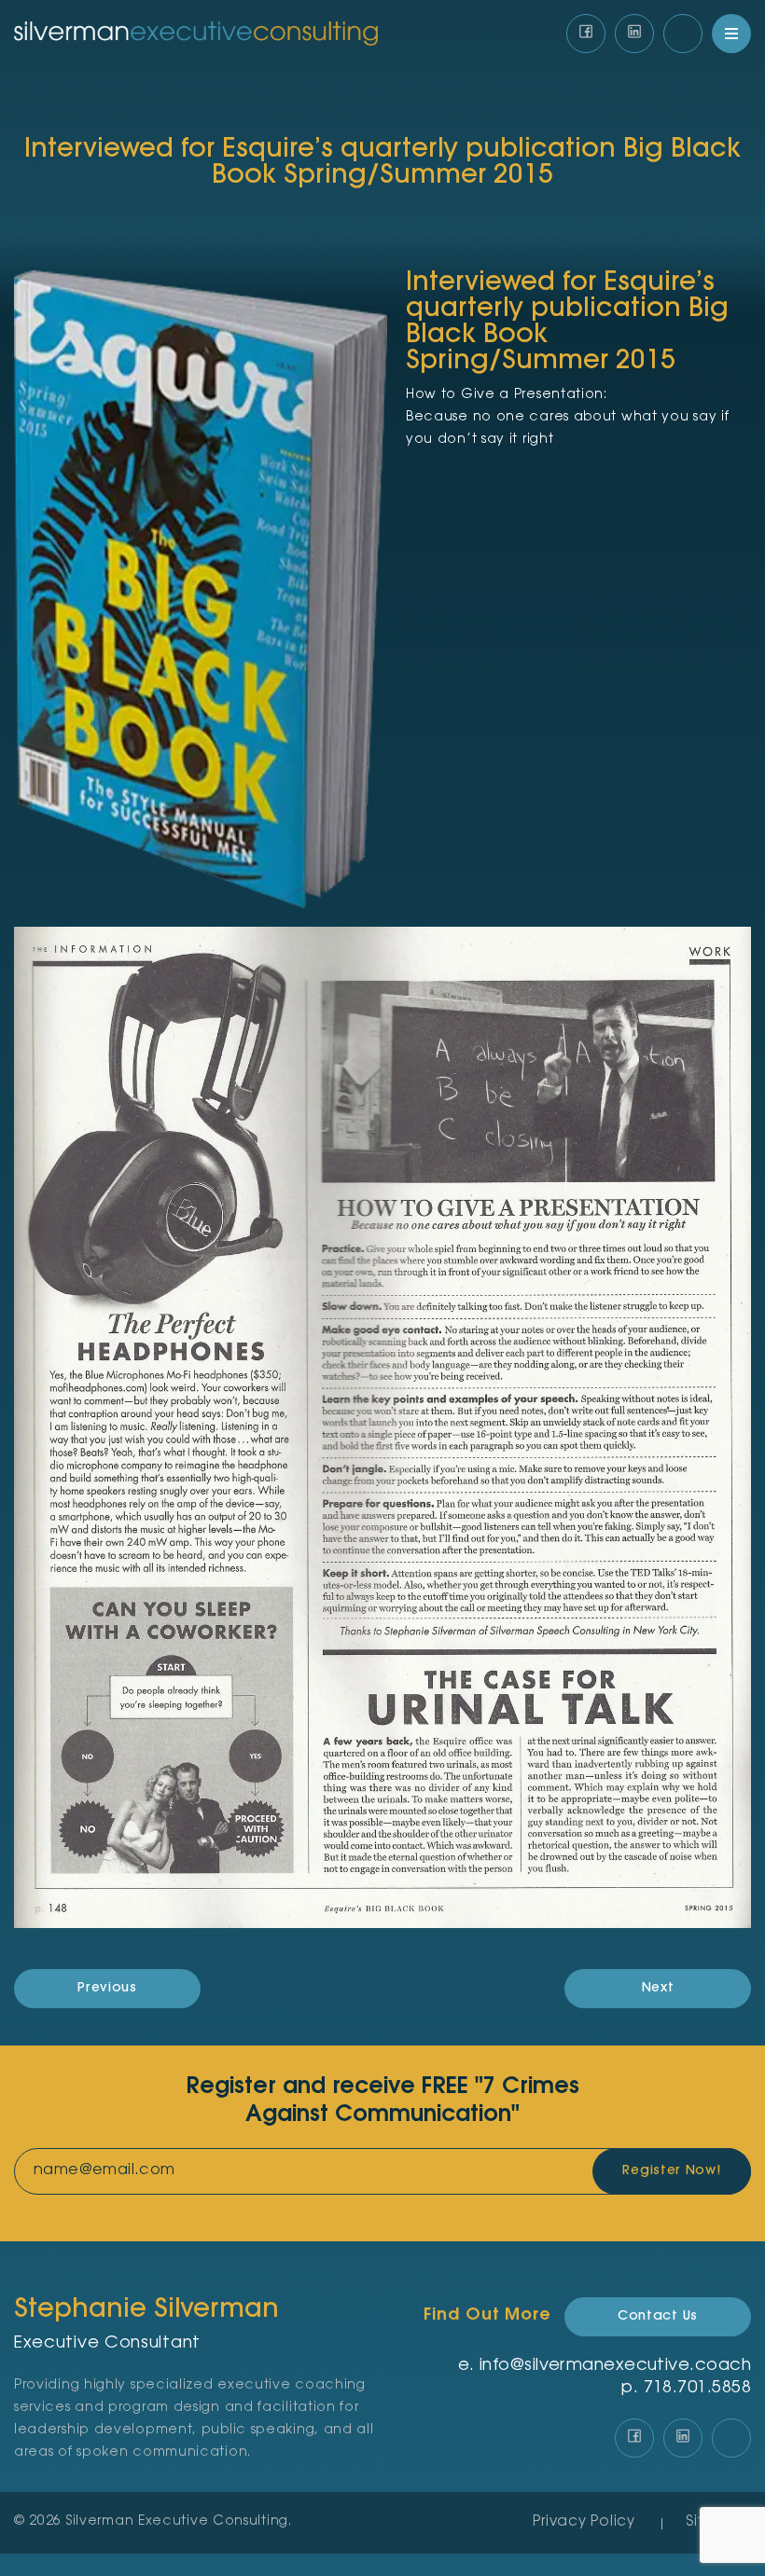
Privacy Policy (584, 2522)
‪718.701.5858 (697, 2389)
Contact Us (658, 2317)
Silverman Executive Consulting (177, 2522)
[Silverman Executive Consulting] (196, 34)
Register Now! (671, 2171)
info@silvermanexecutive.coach (615, 2366)
